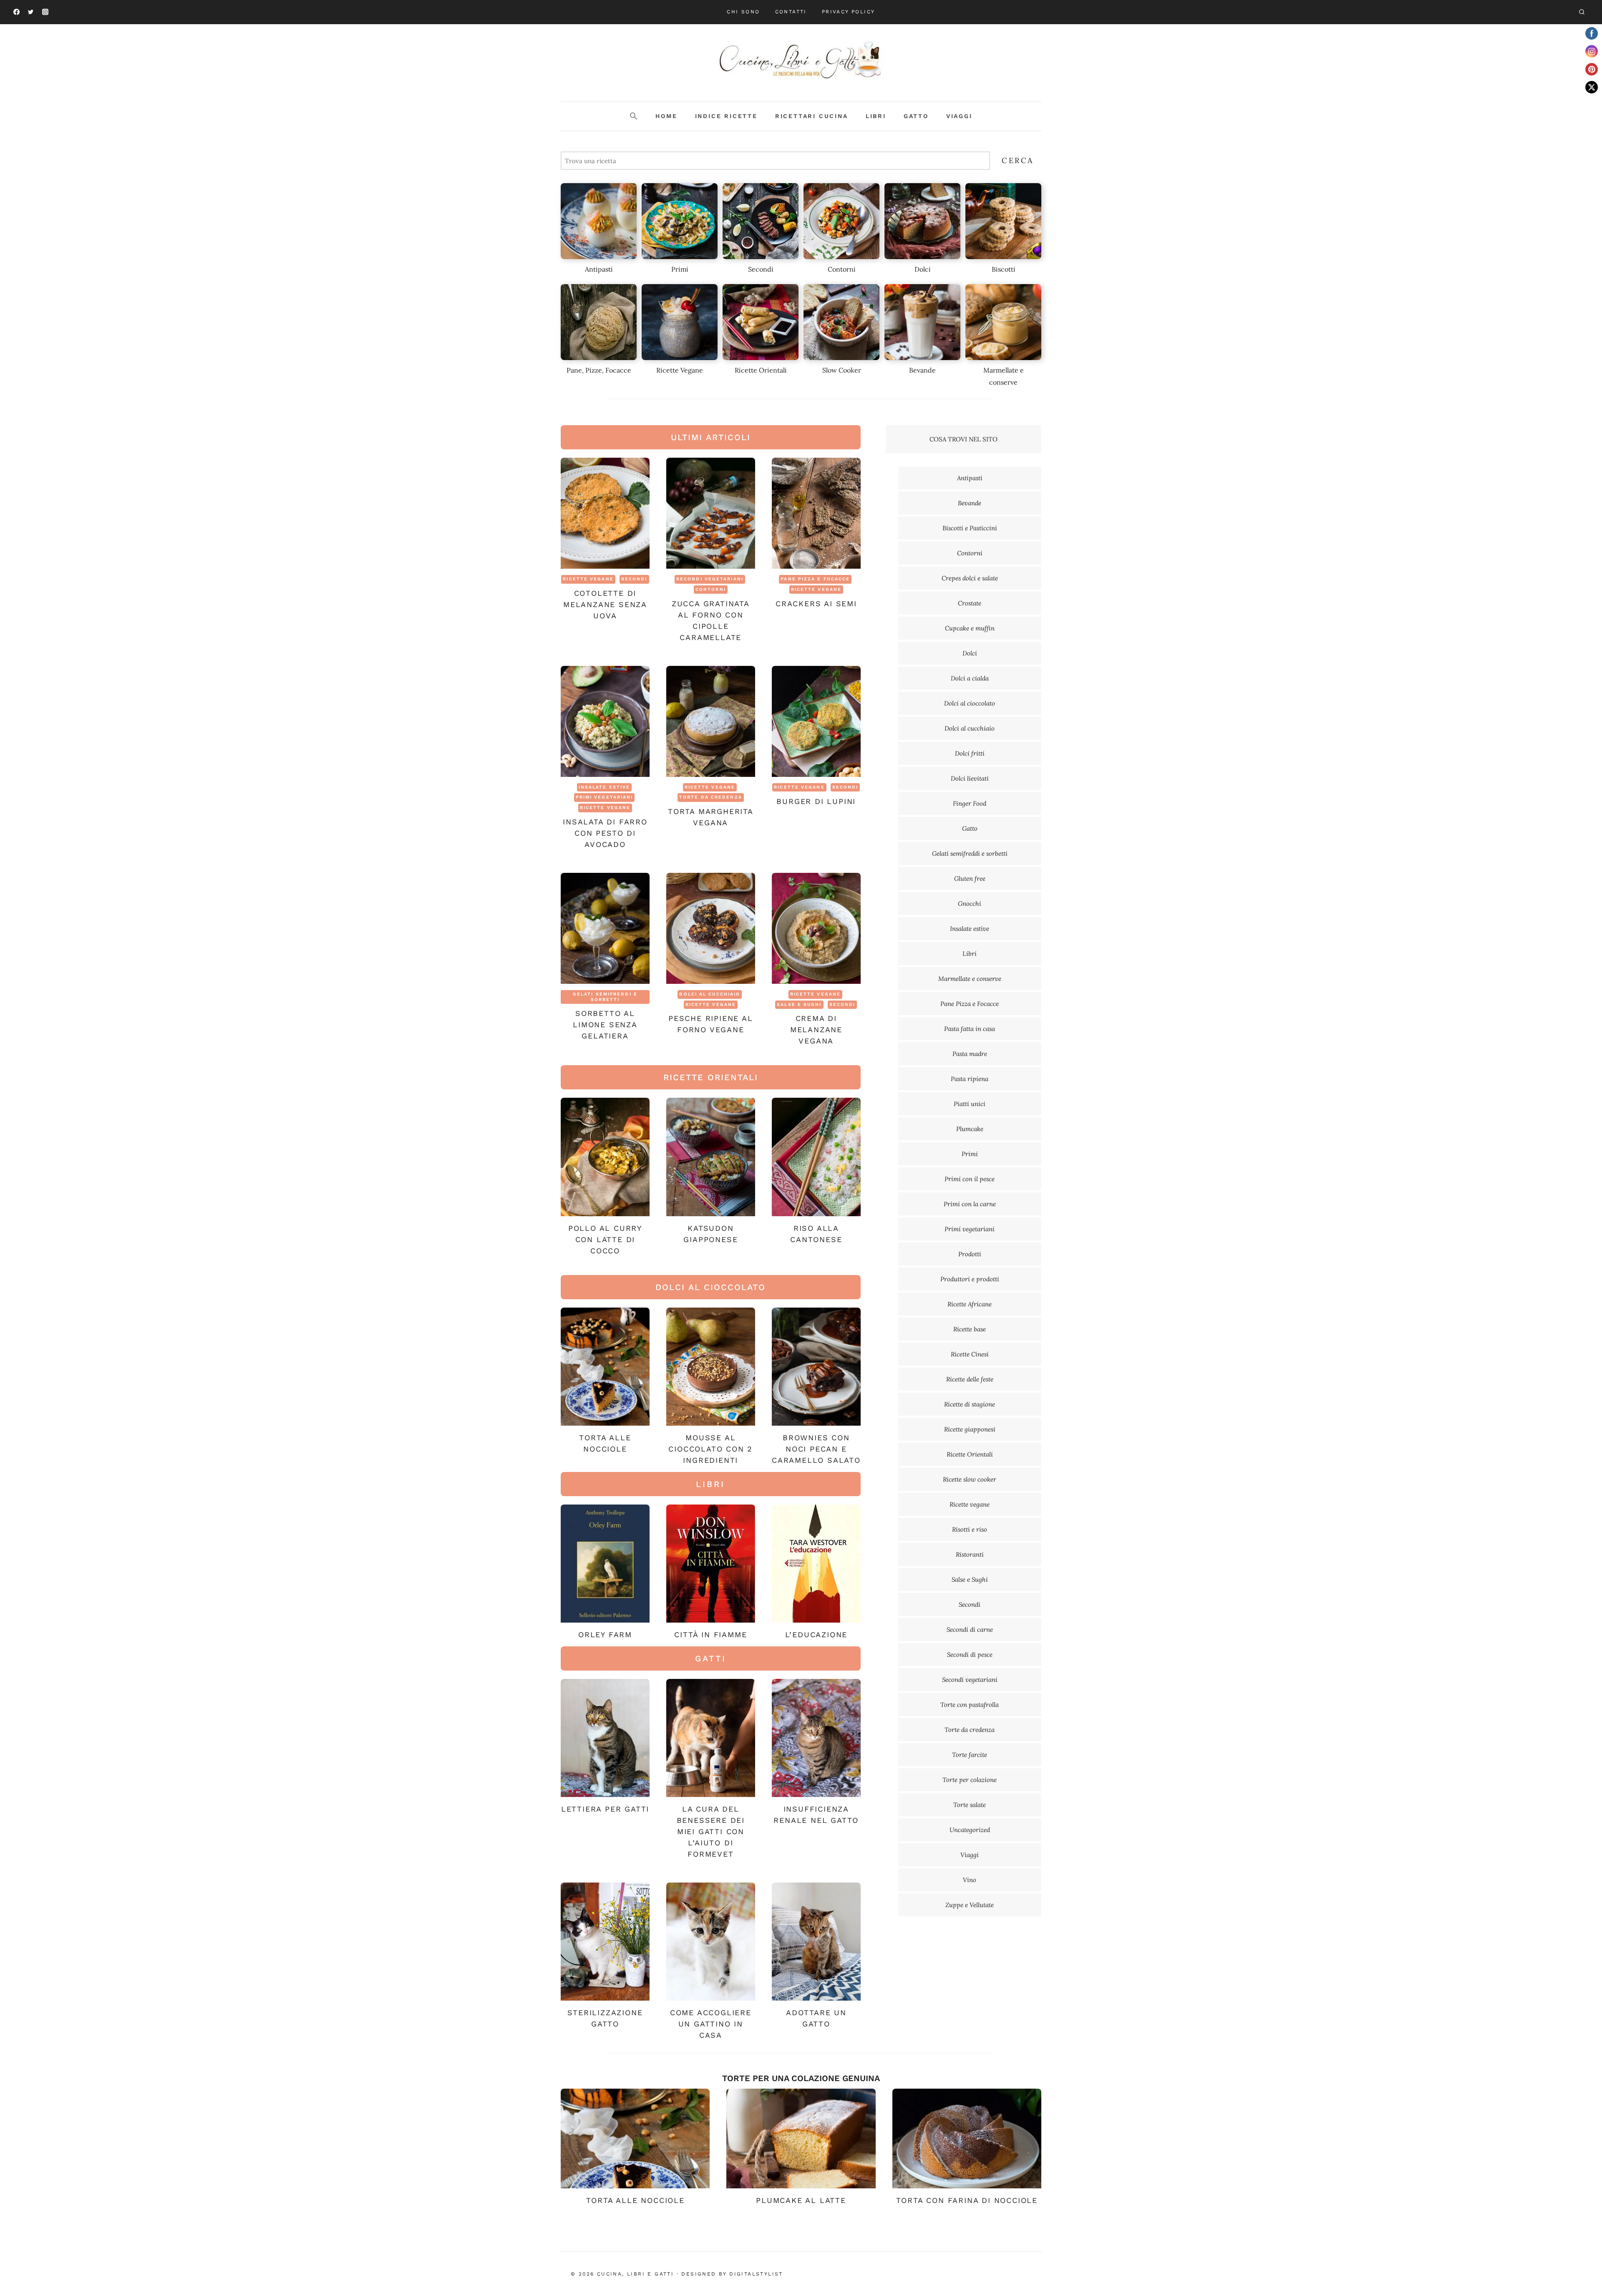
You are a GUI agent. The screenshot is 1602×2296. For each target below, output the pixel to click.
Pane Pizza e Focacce (815, 579)
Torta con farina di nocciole (967, 2200)
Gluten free (970, 878)
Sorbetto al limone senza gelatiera (605, 1025)
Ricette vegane (588, 579)
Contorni (711, 589)
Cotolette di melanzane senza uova (605, 604)
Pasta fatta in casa (970, 1029)
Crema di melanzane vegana (816, 1030)
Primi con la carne (970, 1204)
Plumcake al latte (801, 2200)
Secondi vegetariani (710, 579)
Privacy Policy (849, 12)
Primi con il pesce (970, 1179)
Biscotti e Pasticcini (970, 528)
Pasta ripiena (970, 1079)
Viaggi (959, 116)
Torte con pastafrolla (970, 1705)
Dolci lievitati (970, 778)
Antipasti (970, 478)
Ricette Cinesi (970, 1354)
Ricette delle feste (970, 1379)
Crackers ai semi (816, 604)
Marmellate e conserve (970, 979)
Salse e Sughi (799, 1004)
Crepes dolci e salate (970, 578)
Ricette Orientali (970, 1454)
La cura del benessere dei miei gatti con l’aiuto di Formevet (711, 1831)
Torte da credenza (711, 797)
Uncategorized (970, 1830)
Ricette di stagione (970, 1404)
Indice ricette (726, 116)
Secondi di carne (970, 1629)
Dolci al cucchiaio (710, 994)
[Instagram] (45, 12)
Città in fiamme (710, 1634)
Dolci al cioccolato (970, 703)
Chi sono (743, 12)
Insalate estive (605, 787)
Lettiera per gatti (605, 1809)
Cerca (1018, 160)
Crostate (970, 603)
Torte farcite (970, 1755)
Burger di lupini (816, 801)
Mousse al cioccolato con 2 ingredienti (710, 1449)
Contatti (791, 12)
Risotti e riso (970, 1529)
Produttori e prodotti (970, 1279)
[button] (634, 116)
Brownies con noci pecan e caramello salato (816, 1449)
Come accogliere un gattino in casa (711, 2024)
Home (666, 116)
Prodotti (970, 1254)
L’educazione (816, 1634)
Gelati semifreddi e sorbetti (605, 997)
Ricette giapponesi (970, 1429)
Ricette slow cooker (970, 1479)
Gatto (916, 116)
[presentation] (605, 513)
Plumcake (970, 1129)
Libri (876, 116)
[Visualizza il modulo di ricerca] (1582, 12)
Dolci (970, 653)
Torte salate (970, 1805)
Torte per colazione (970, 1780)
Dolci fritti (970, 753)
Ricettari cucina (812, 116)
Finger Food (970, 803)
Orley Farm (605, 1634)
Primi (970, 1154)
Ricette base (970, 1329)
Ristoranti (970, 1554)
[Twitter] (31, 12)
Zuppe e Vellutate (970, 1905)
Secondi (634, 579)
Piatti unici (970, 1104)
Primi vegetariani (605, 797)
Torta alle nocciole (635, 2200)
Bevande (970, 503)
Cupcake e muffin (970, 628)
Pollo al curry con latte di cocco (605, 1239)
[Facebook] (16, 12)
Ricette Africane (970, 1304)
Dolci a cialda (970, 678)
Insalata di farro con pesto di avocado (605, 833)
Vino (970, 1880)
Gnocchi (970, 904)
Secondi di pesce (970, 1655)
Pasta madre (970, 1054)
